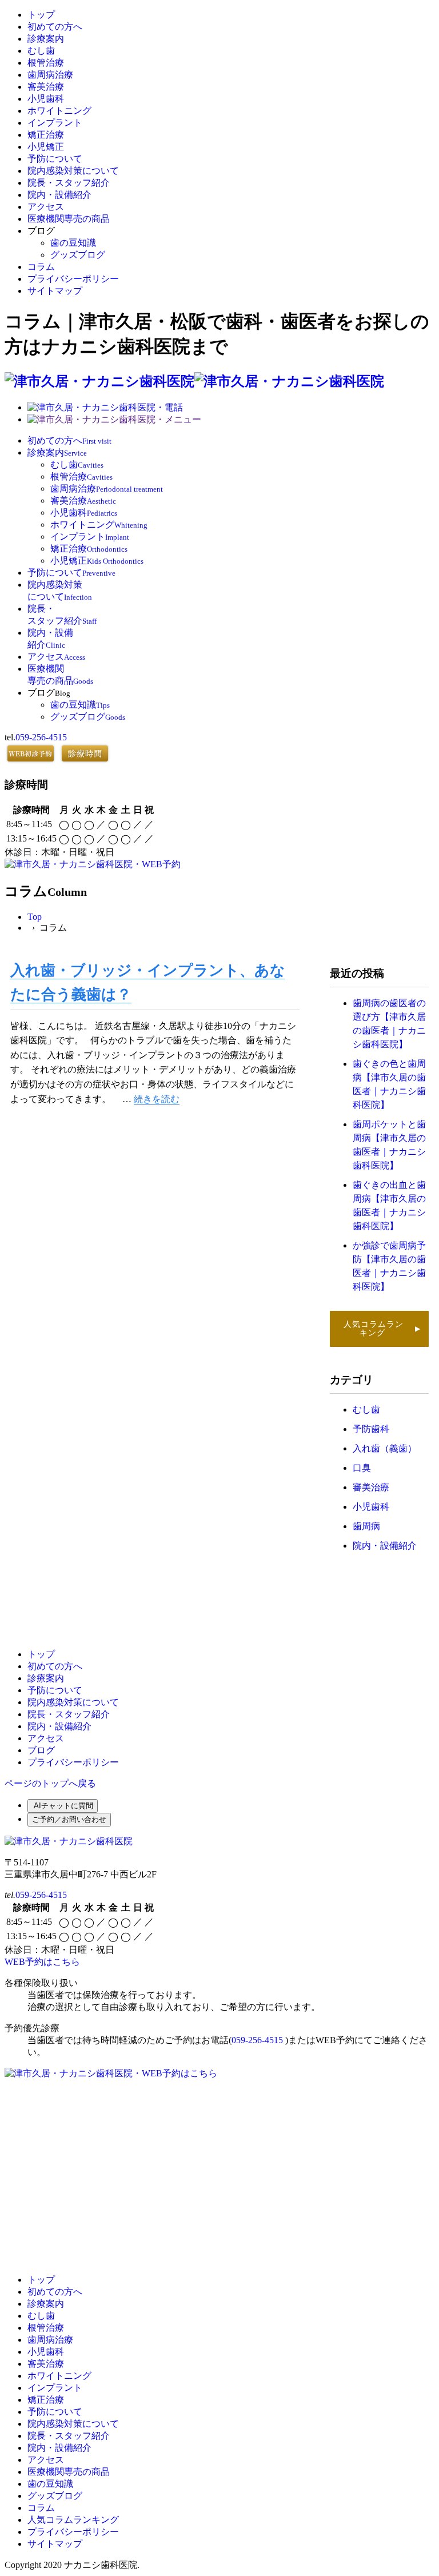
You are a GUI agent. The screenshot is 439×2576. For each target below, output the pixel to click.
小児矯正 (46, 147)
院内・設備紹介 (59, 195)
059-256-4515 (41, 737)
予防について (55, 159)
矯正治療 (46, 135)
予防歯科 (371, 1429)
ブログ (41, 1750)
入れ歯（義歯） (385, 1448)
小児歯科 (46, 99)
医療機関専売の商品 (69, 219)
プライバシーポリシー (73, 279)
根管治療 (46, 63)
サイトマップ (55, 291)
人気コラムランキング (381, 1329)
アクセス (46, 207)
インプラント (55, 123)
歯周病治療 (50, 75)
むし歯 (41, 51)
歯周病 (366, 1526)
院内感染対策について (73, 171)
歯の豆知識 (73, 243)
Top (35, 917)
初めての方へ (55, 27)
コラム (41, 267)
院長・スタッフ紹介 (69, 183)
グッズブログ (78, 255)
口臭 (362, 1468)
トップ (41, 15)
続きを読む (157, 1099)
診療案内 (46, 39)
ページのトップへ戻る (50, 1783)
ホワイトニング (59, 111)
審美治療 (46, 87)
